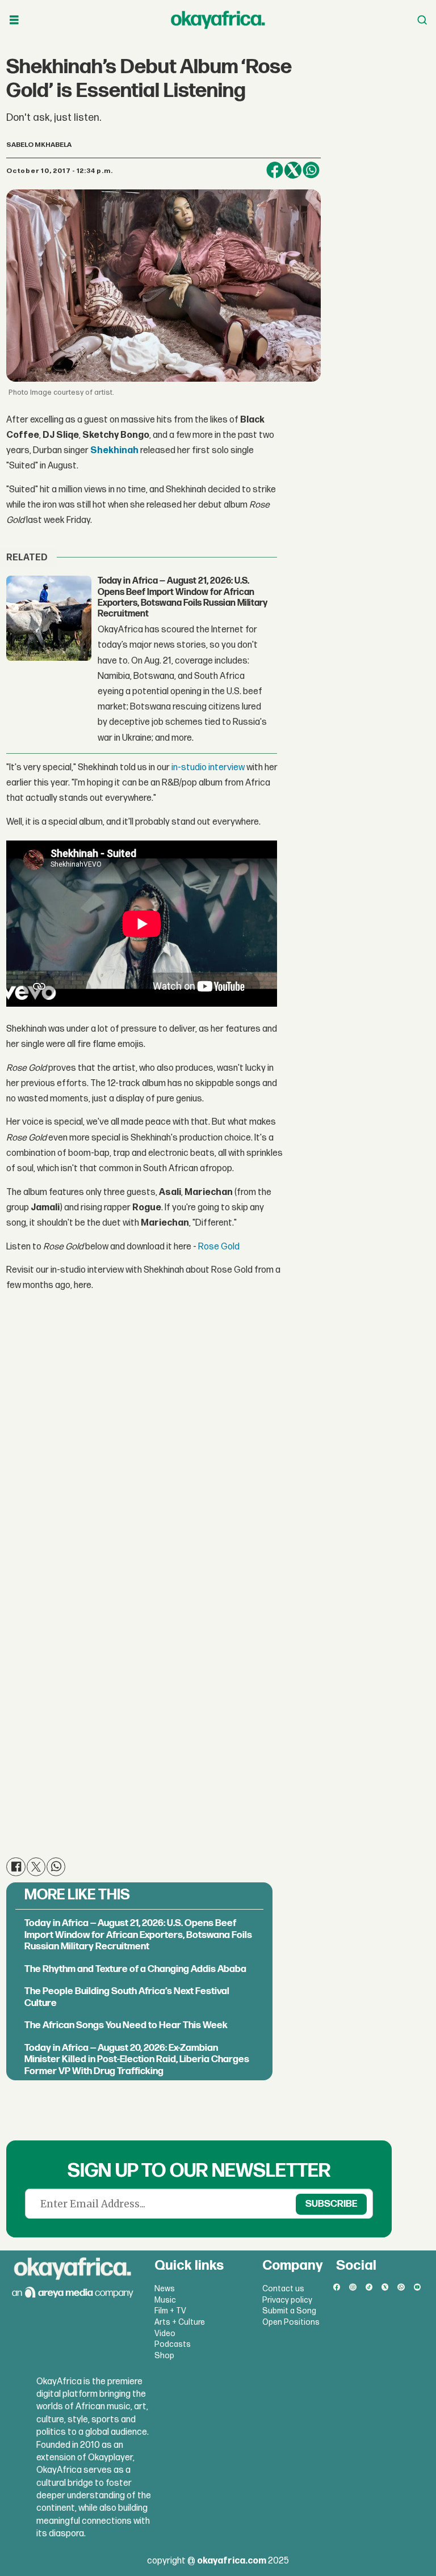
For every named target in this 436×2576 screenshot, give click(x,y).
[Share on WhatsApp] (311, 170)
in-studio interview (208, 768)
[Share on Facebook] (275, 170)
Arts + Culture (180, 2322)
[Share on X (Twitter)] (293, 170)
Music (165, 2300)
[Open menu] (14, 20)
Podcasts (173, 2344)
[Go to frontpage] (218, 20)
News (165, 2289)
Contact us (283, 2289)
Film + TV (170, 2311)
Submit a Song (289, 2311)
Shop (164, 2356)
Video (165, 2334)
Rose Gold (219, 1247)
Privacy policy (287, 2300)
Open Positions (291, 2322)
